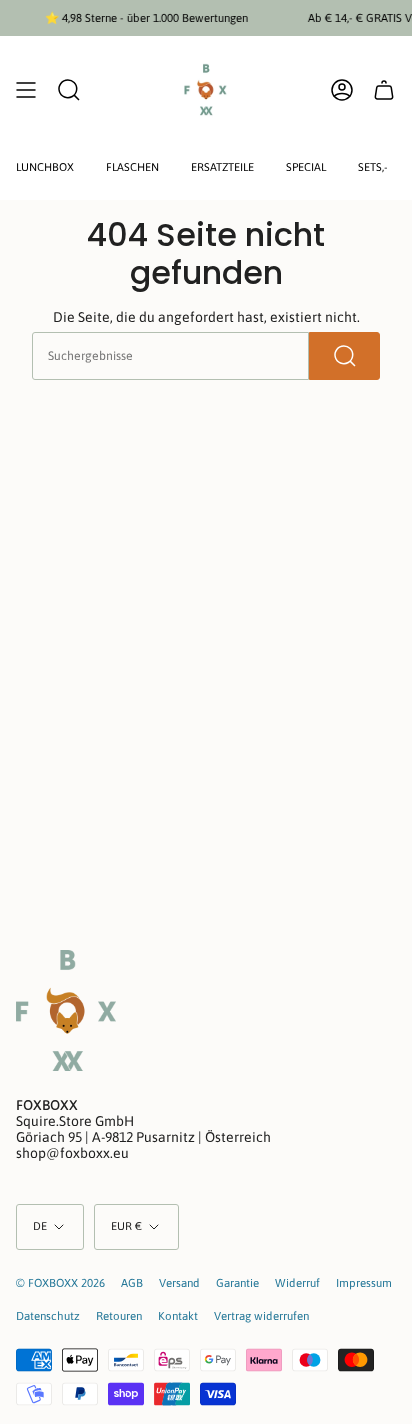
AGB (132, 1282)
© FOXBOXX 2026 (60, 1282)
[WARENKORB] (384, 90)
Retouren (119, 1315)
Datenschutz (48, 1315)
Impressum (364, 1282)
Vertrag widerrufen (261, 1315)
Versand (179, 1282)
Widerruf (297, 1282)
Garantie (237, 1282)
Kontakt (178, 1315)
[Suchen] (344, 356)
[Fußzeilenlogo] (66, 1010)
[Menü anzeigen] (26, 90)
